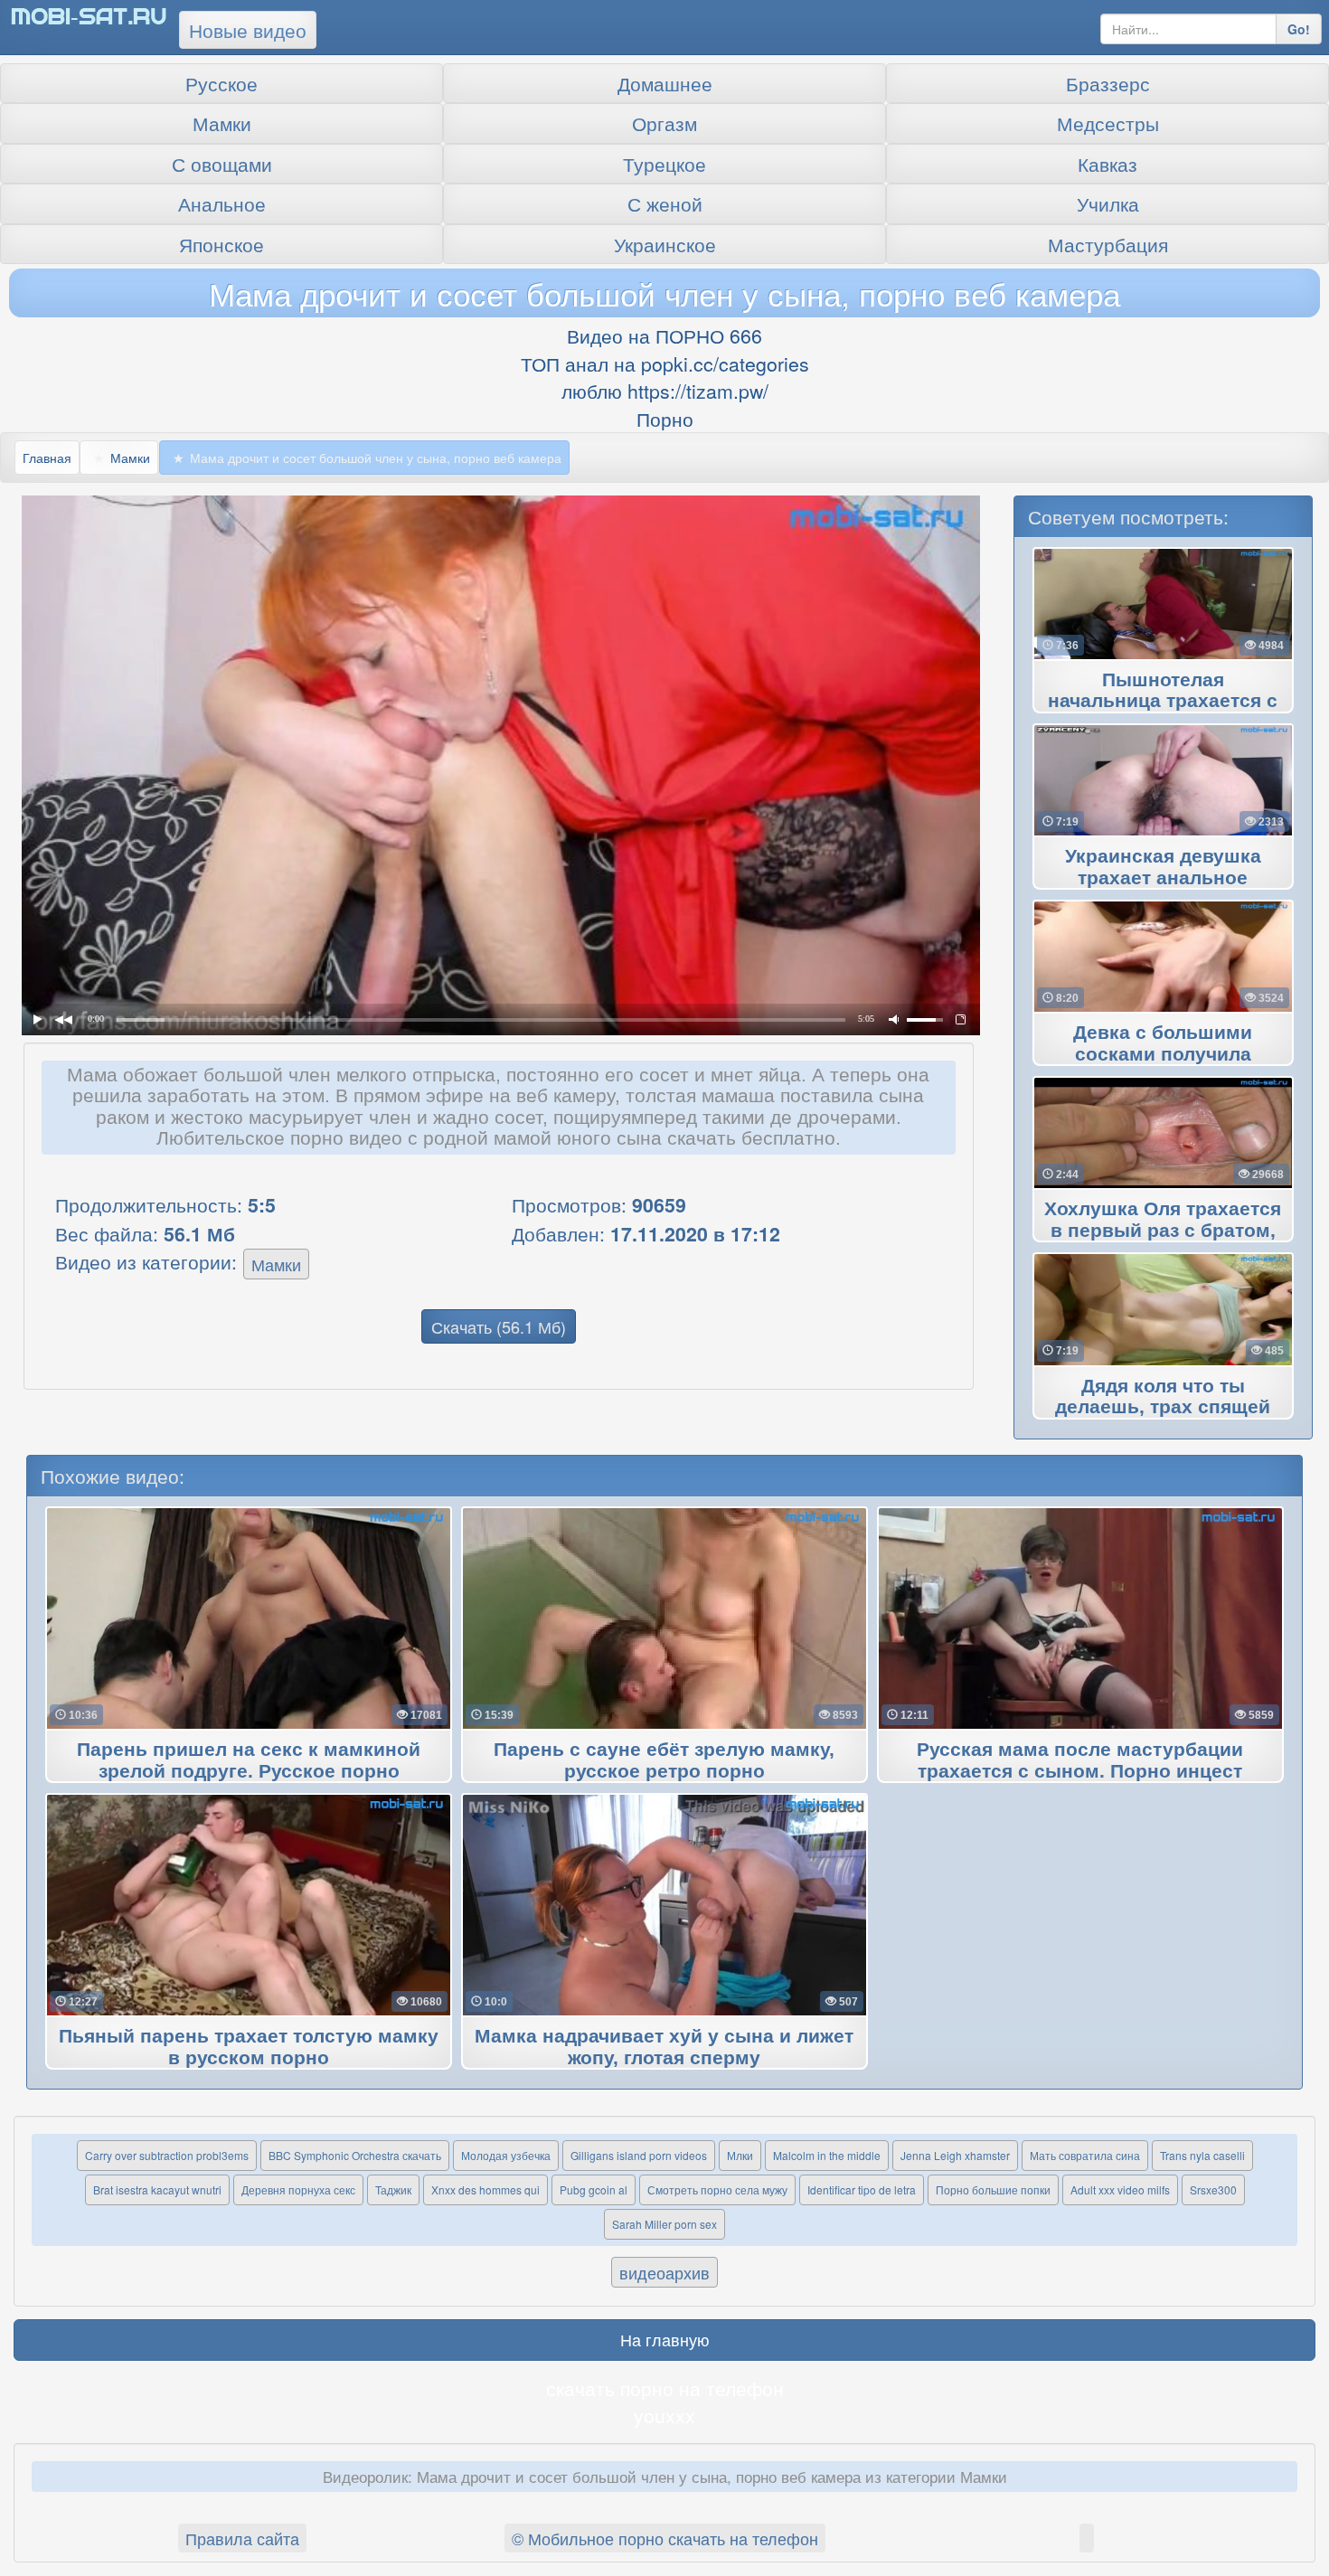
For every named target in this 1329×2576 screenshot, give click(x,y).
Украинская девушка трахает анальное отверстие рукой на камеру (1163, 878)
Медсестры (1108, 123)
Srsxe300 (1213, 2189)
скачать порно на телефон (665, 2388)
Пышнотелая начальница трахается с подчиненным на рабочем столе (1163, 702)
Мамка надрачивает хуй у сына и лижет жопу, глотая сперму (664, 2047)
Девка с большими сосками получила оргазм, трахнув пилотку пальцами (1163, 1054)
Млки (740, 2155)
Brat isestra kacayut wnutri (157, 2189)
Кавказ (1107, 164)
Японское (221, 244)
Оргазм (664, 123)
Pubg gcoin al (594, 2189)
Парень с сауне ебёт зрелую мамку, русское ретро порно (664, 1760)
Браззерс (1108, 83)
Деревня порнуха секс (298, 2189)
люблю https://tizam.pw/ (665, 391)
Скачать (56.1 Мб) (499, 1326)
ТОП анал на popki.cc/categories (665, 363)
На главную (665, 2339)
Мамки (222, 123)
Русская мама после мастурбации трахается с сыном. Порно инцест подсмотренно (1080, 1771)
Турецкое (664, 164)
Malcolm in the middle (827, 2155)
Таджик (393, 2189)
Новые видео (248, 30)
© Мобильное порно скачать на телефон (665, 2538)
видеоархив (664, 2272)
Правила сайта (242, 2538)
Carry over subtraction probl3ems (167, 2155)
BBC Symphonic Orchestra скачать (355, 2155)
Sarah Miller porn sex (664, 2224)
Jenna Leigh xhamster (955, 2155)
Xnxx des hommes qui (485, 2189)
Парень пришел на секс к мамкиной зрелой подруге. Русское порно (249, 1760)
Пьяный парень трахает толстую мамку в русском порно (249, 2047)
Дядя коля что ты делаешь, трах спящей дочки (1163, 1408)
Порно (665, 419)
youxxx (664, 2415)
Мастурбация (1108, 244)
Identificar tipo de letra (862, 2189)
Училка (1108, 203)
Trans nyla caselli (1202, 2155)
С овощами (222, 164)
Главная (47, 458)
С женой (665, 203)
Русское (221, 83)
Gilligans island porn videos (639, 2155)
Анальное (222, 203)
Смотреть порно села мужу (717, 2189)
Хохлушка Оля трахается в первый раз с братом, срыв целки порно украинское (1163, 1231)
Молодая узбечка (506, 2155)
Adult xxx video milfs (1120, 2189)
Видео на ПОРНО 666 (664, 335)
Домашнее (665, 83)
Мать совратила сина (1085, 2155)
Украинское (665, 244)
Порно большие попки (993, 2189)
